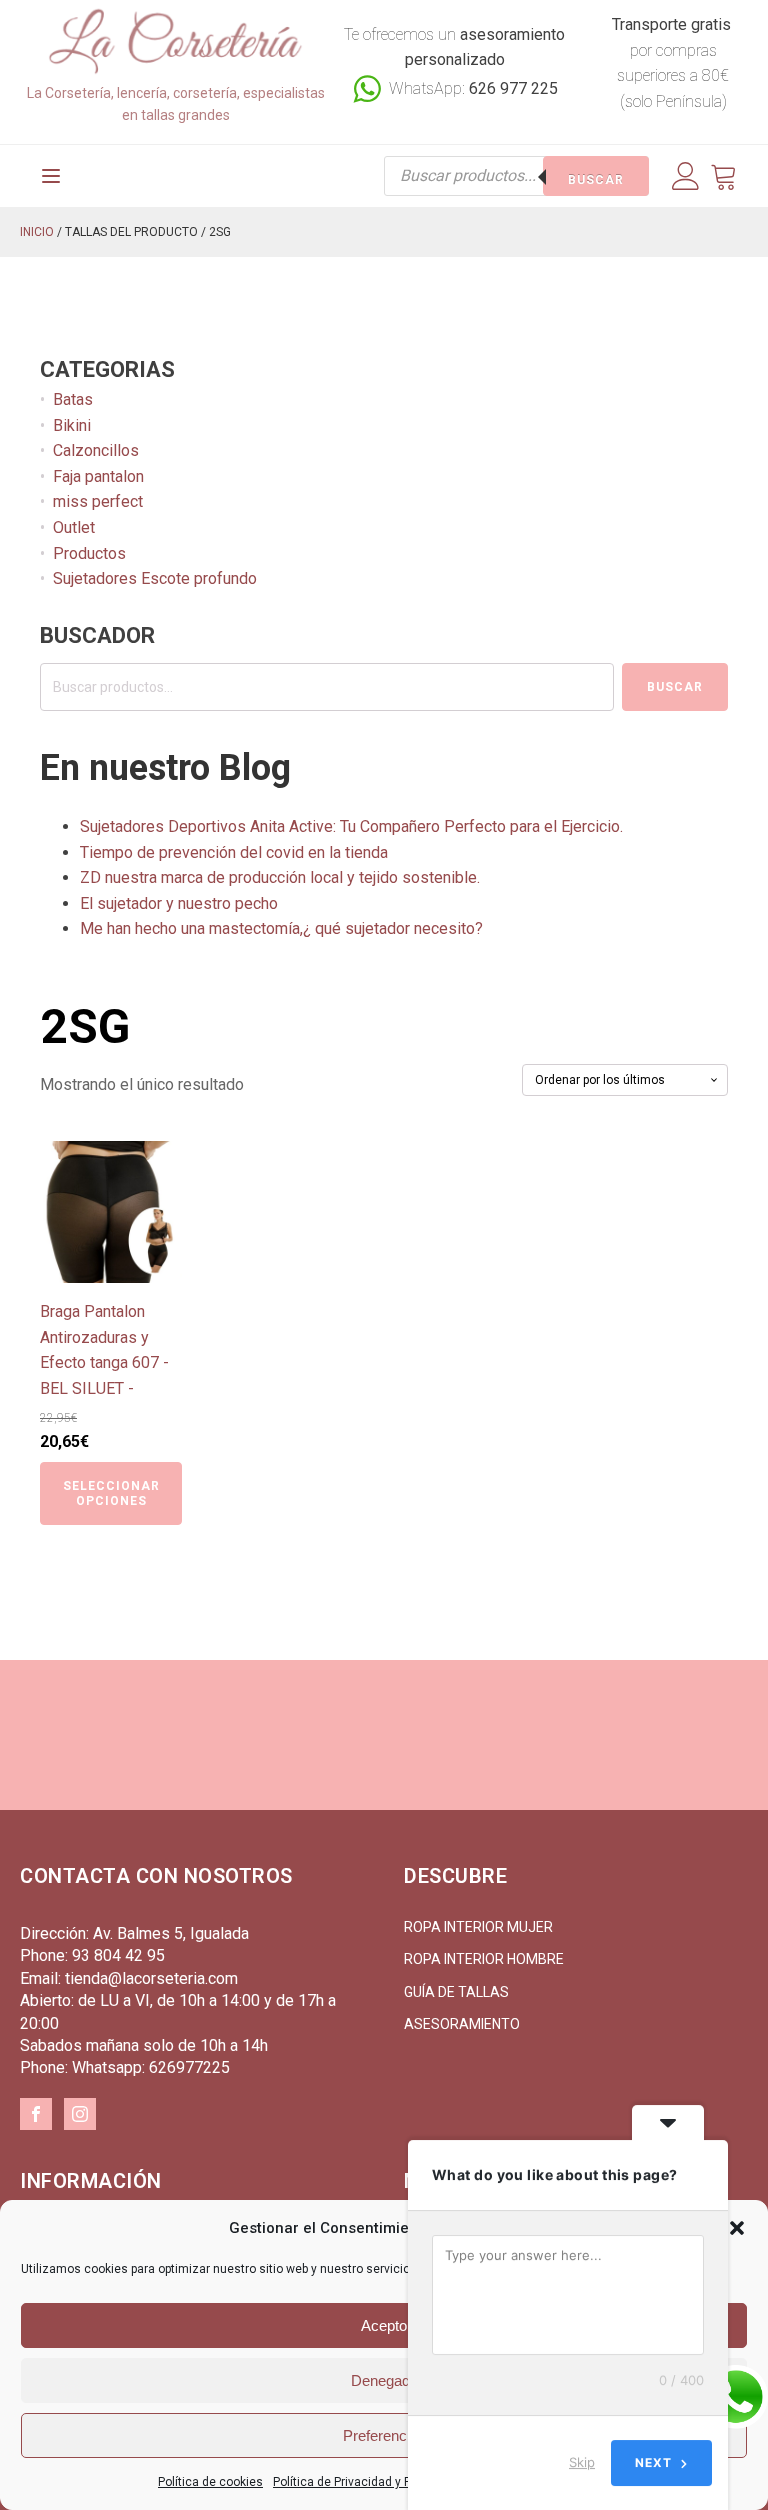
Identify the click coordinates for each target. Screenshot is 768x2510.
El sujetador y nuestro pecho (179, 903)
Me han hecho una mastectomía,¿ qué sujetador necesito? (281, 928)
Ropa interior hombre (484, 1959)
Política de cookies (210, 2482)
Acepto (384, 2325)
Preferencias (384, 2435)
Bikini (72, 425)
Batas (73, 399)
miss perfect (98, 501)
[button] (737, 2228)
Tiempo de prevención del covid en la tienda (234, 852)
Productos (89, 553)
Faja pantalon (98, 476)
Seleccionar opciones (111, 1493)
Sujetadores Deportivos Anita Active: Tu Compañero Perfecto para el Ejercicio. (351, 826)
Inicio (37, 232)
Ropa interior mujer (478, 1927)
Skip (582, 2462)
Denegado (384, 2380)
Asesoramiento (462, 2024)
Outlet (74, 527)
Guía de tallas (456, 1992)
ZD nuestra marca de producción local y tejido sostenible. (280, 877)
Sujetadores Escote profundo (155, 578)
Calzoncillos (96, 450)
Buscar (596, 180)
